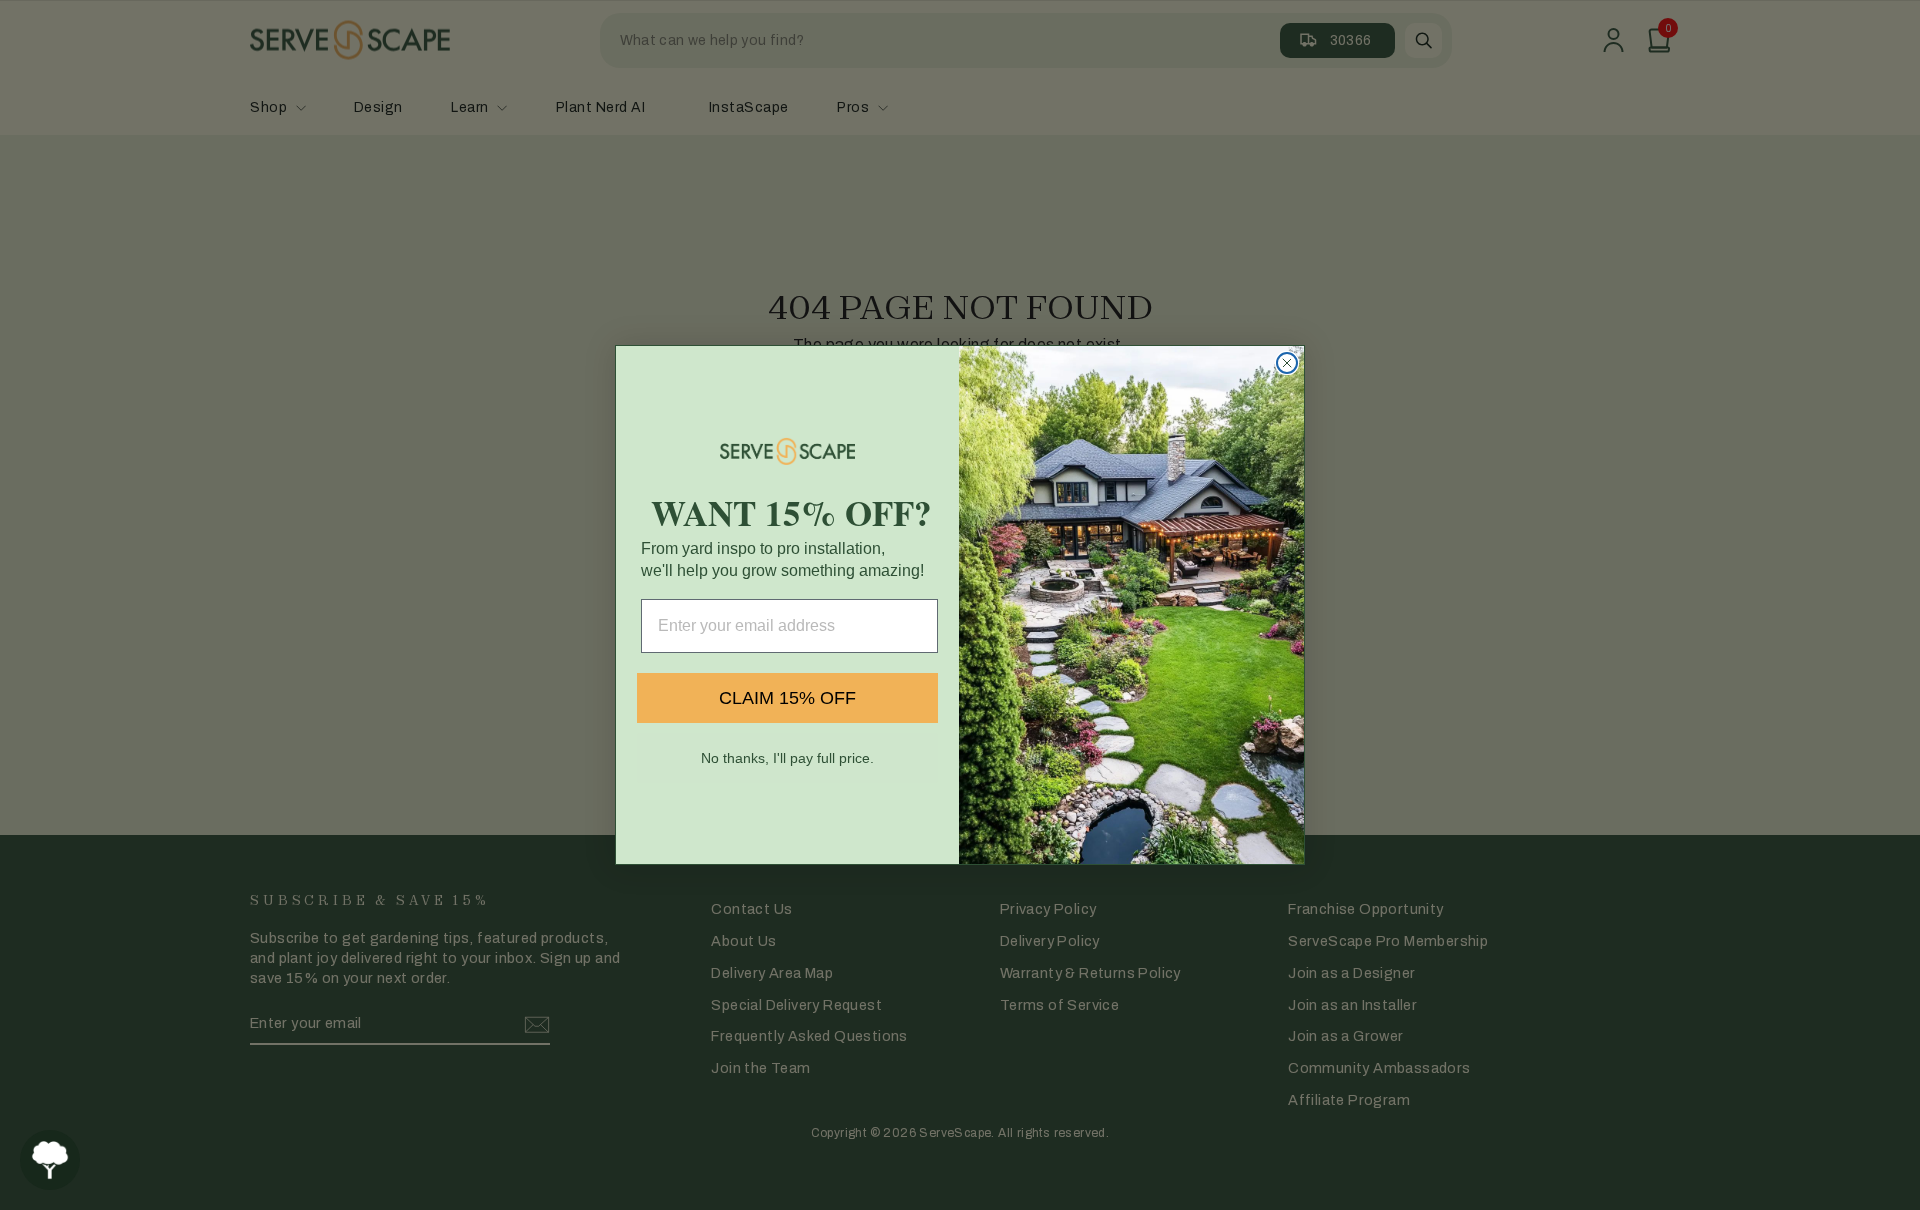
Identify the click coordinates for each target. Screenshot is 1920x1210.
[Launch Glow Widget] (50, 1160)
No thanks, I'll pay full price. (787, 758)
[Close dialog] (1287, 363)
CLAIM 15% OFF (787, 698)
